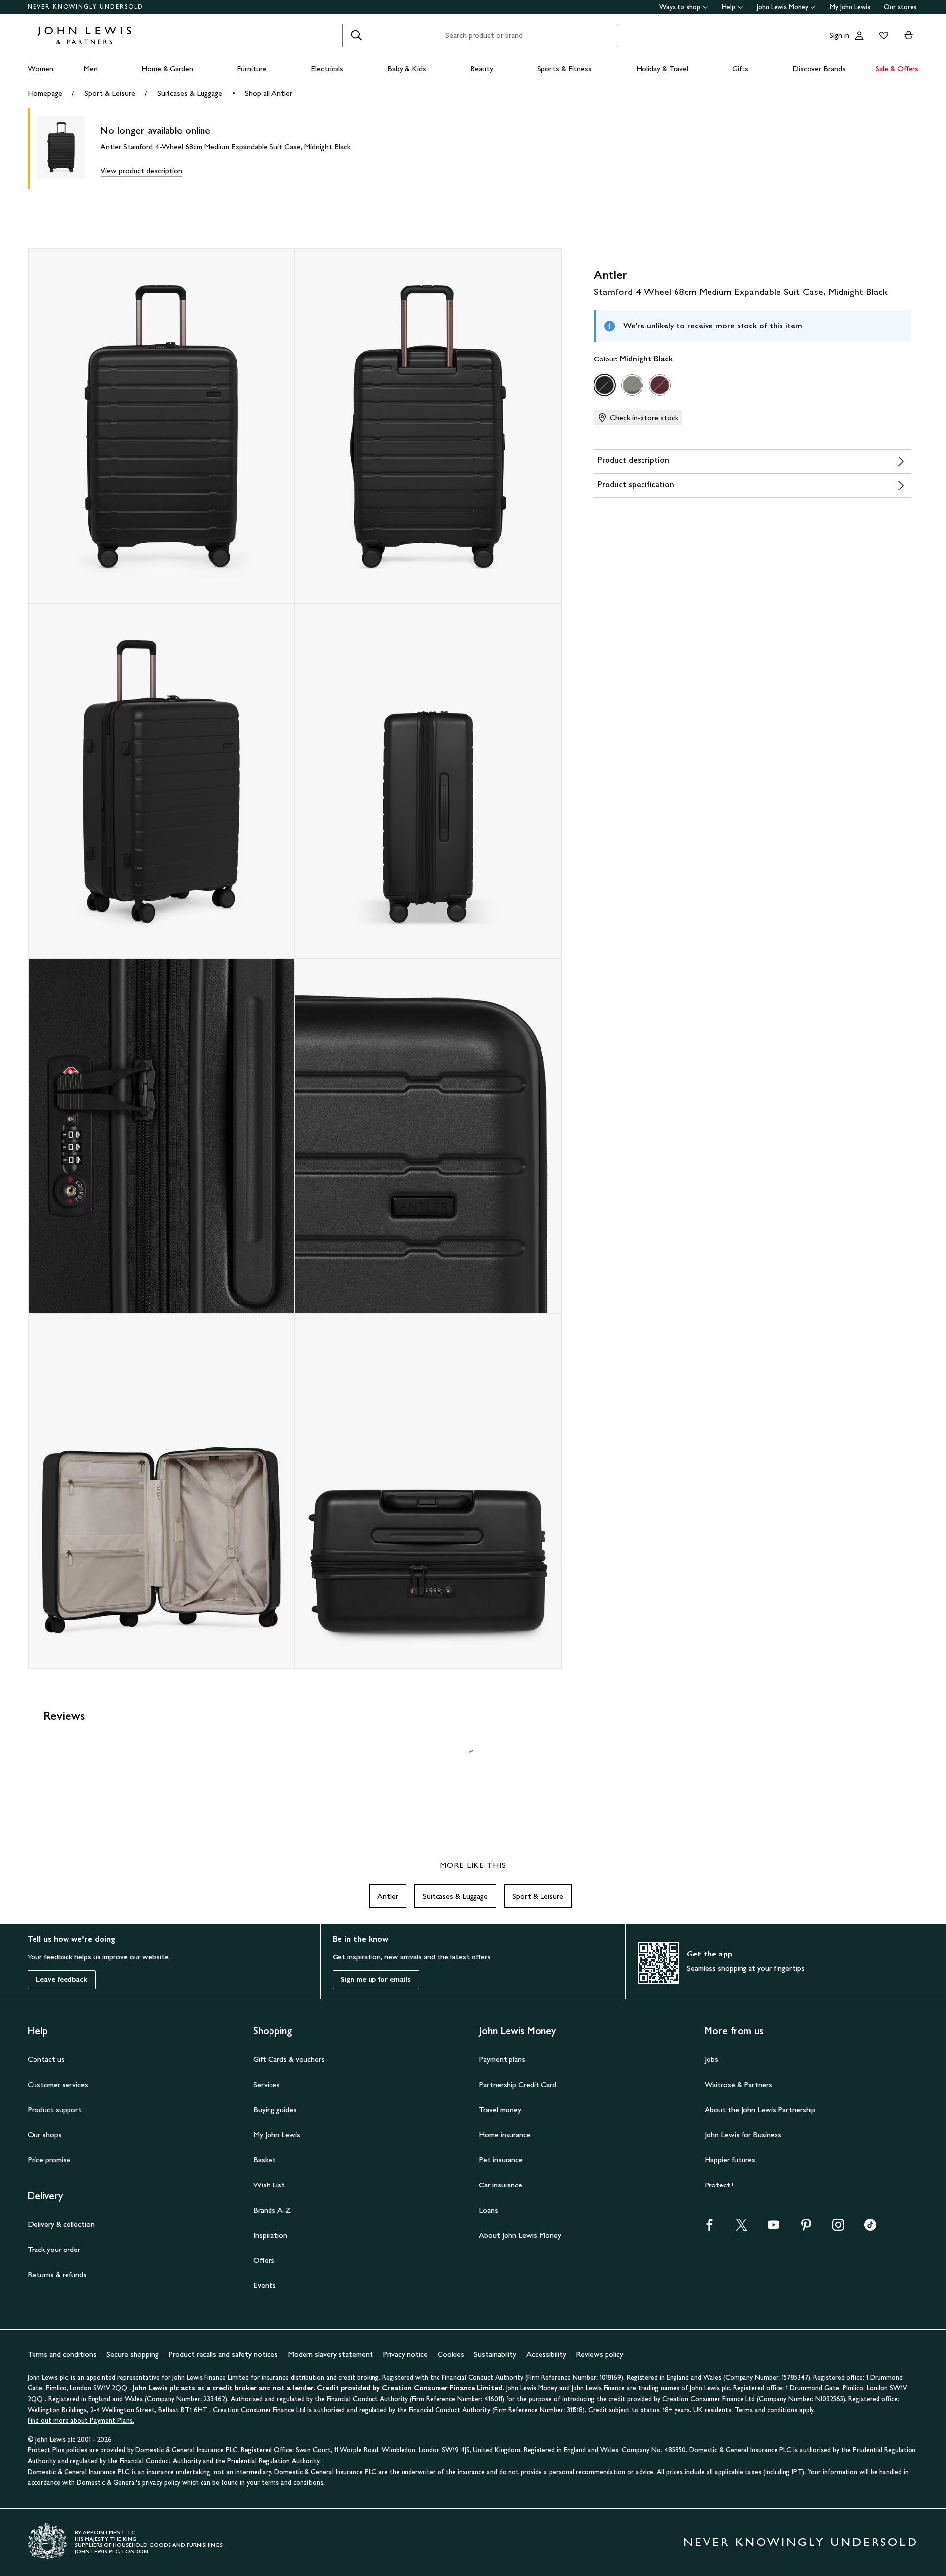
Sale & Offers (897, 69)
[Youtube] (774, 2228)
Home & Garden (167, 69)
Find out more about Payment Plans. (81, 2421)
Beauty (482, 69)
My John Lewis (850, 7)
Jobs (711, 2059)
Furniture (252, 69)
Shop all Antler (269, 93)
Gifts (740, 69)
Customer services (58, 2084)
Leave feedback (62, 1979)
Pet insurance (501, 2160)
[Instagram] (838, 2228)
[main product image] (69, 148)
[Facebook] (709, 2228)
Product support (55, 2109)
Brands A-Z (272, 2210)
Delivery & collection (61, 2224)
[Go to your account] (859, 35)
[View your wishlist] (882, 35)
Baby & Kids (407, 69)
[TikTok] (870, 2228)
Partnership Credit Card (518, 2084)
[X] (742, 2228)
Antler (388, 1896)
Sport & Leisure (110, 93)
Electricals (327, 69)
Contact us (46, 2059)
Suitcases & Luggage (190, 93)
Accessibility (546, 2354)
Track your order (54, 2249)
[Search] (356, 35)
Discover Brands (819, 69)
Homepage (45, 93)
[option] (605, 385)
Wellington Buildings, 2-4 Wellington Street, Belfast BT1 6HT (118, 2410)
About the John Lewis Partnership (760, 2109)
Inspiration (270, 2235)
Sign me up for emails (376, 1979)
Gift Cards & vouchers (289, 2059)
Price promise (49, 2160)
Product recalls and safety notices (223, 2354)
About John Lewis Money (520, 2235)
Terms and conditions (62, 2354)
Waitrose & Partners (738, 2084)
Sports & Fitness (564, 69)
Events (265, 2285)
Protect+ (720, 2185)
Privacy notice (405, 2354)
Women (40, 69)
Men (90, 69)
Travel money (500, 2109)
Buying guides (275, 2109)
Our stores (900, 7)
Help (728, 7)
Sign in (839, 35)
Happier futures (730, 2160)
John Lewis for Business (743, 2135)
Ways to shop (680, 7)
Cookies (451, 2354)
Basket (265, 2160)
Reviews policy (600, 2354)
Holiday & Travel (662, 69)
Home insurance (505, 2135)
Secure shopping (133, 2354)
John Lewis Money (782, 7)
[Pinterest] (806, 2228)
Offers (264, 2260)
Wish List (269, 2185)
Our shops (45, 2135)
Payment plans (502, 2059)
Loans (489, 2210)
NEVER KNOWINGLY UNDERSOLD (85, 7)
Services (267, 2084)
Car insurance (501, 2185)
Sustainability (495, 2354)
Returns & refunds (57, 2274)
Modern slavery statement (330, 2354)
